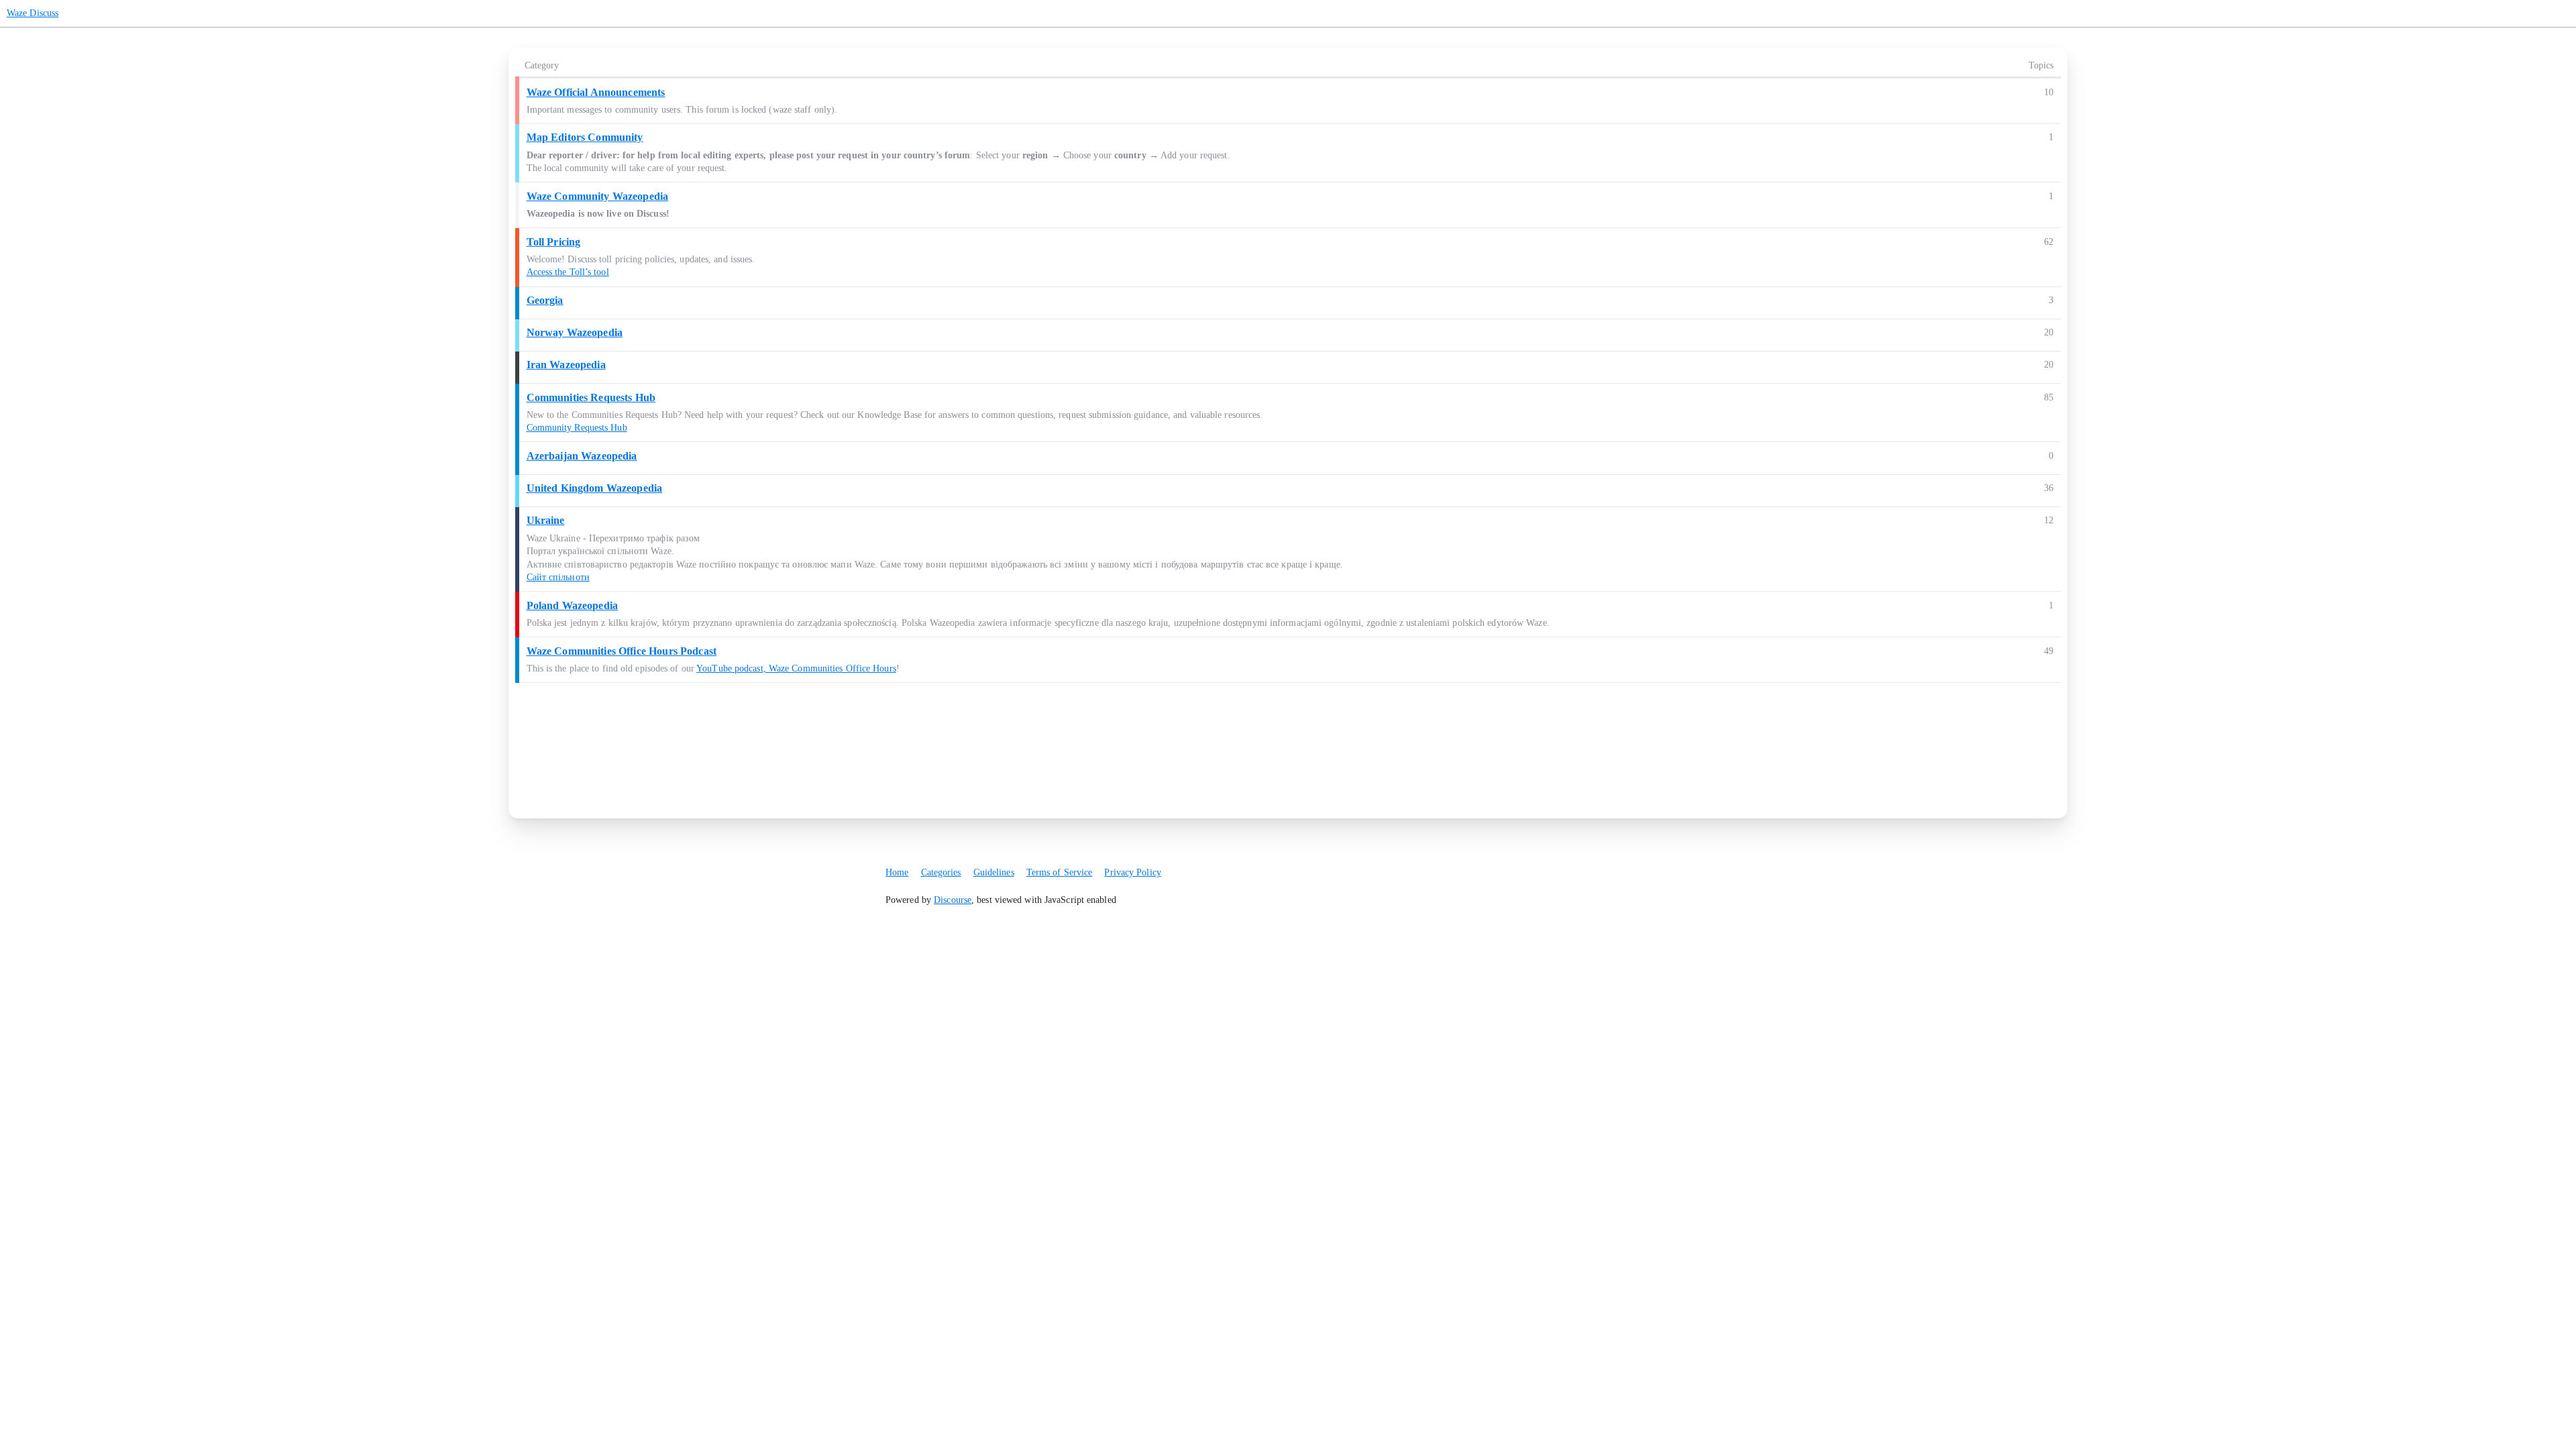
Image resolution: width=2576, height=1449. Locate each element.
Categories (941, 872)
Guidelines (994, 872)
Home (897, 872)
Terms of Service (1060, 872)
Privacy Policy (1132, 872)
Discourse (953, 900)
